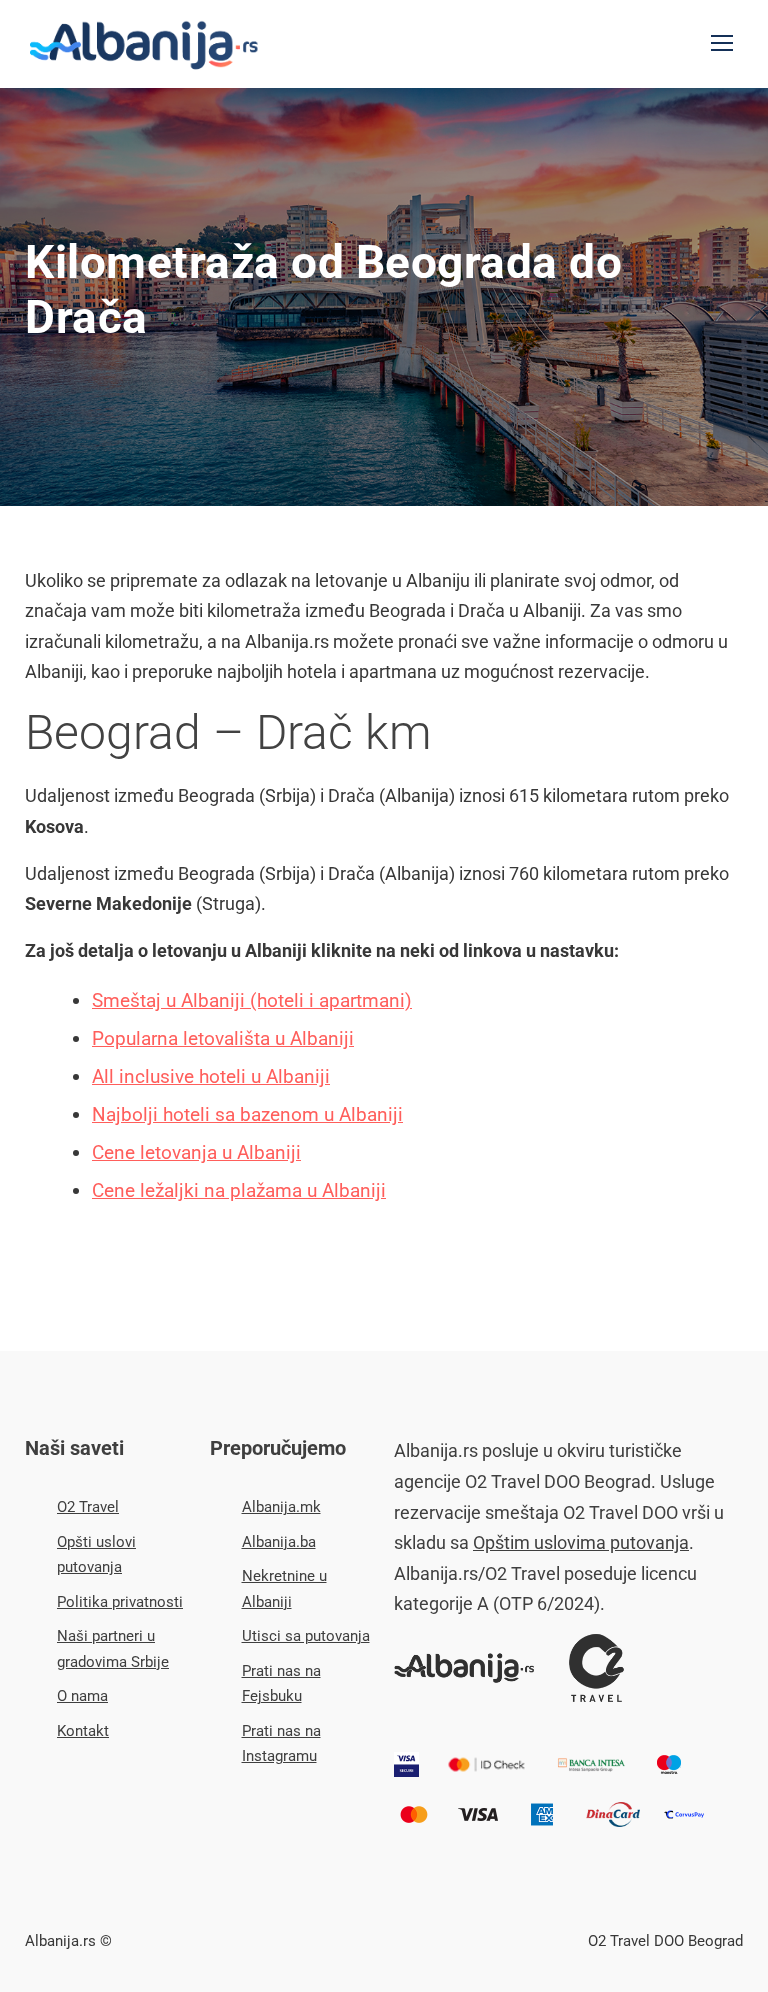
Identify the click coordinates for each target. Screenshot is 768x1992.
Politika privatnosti (120, 1602)
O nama (82, 1696)
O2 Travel (88, 1507)
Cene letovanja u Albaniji (196, 1152)
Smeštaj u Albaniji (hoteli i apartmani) (252, 1000)
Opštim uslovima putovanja (581, 1542)
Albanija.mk (281, 1507)
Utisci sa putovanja (306, 1636)
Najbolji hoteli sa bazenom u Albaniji (247, 1114)
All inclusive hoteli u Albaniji (211, 1076)
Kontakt (83, 1731)
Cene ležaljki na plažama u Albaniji (239, 1190)
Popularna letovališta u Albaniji (223, 1038)
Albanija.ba (279, 1542)
